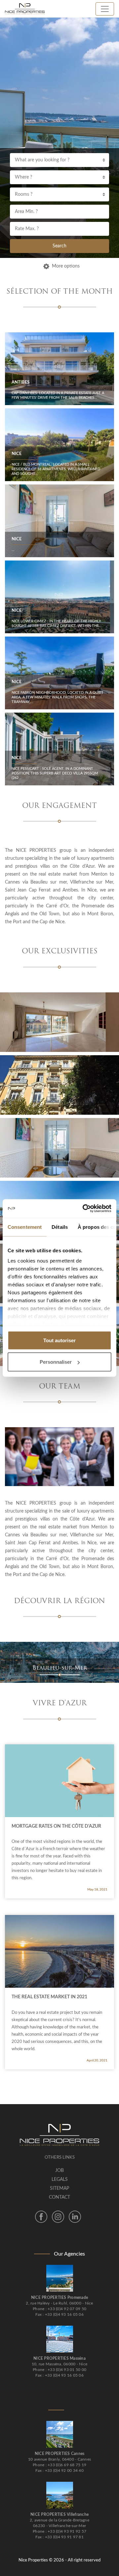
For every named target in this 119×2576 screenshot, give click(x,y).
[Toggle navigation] (105, 9)
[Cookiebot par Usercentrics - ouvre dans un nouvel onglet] (84, 1209)
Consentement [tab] (25, 1227)
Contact (59, 2197)
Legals (60, 2180)
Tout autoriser (59, 1340)
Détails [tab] (60, 1227)
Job (59, 2171)
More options (66, 266)
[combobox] (59, 160)
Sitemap (59, 2188)
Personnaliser (56, 1362)
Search (59, 246)
